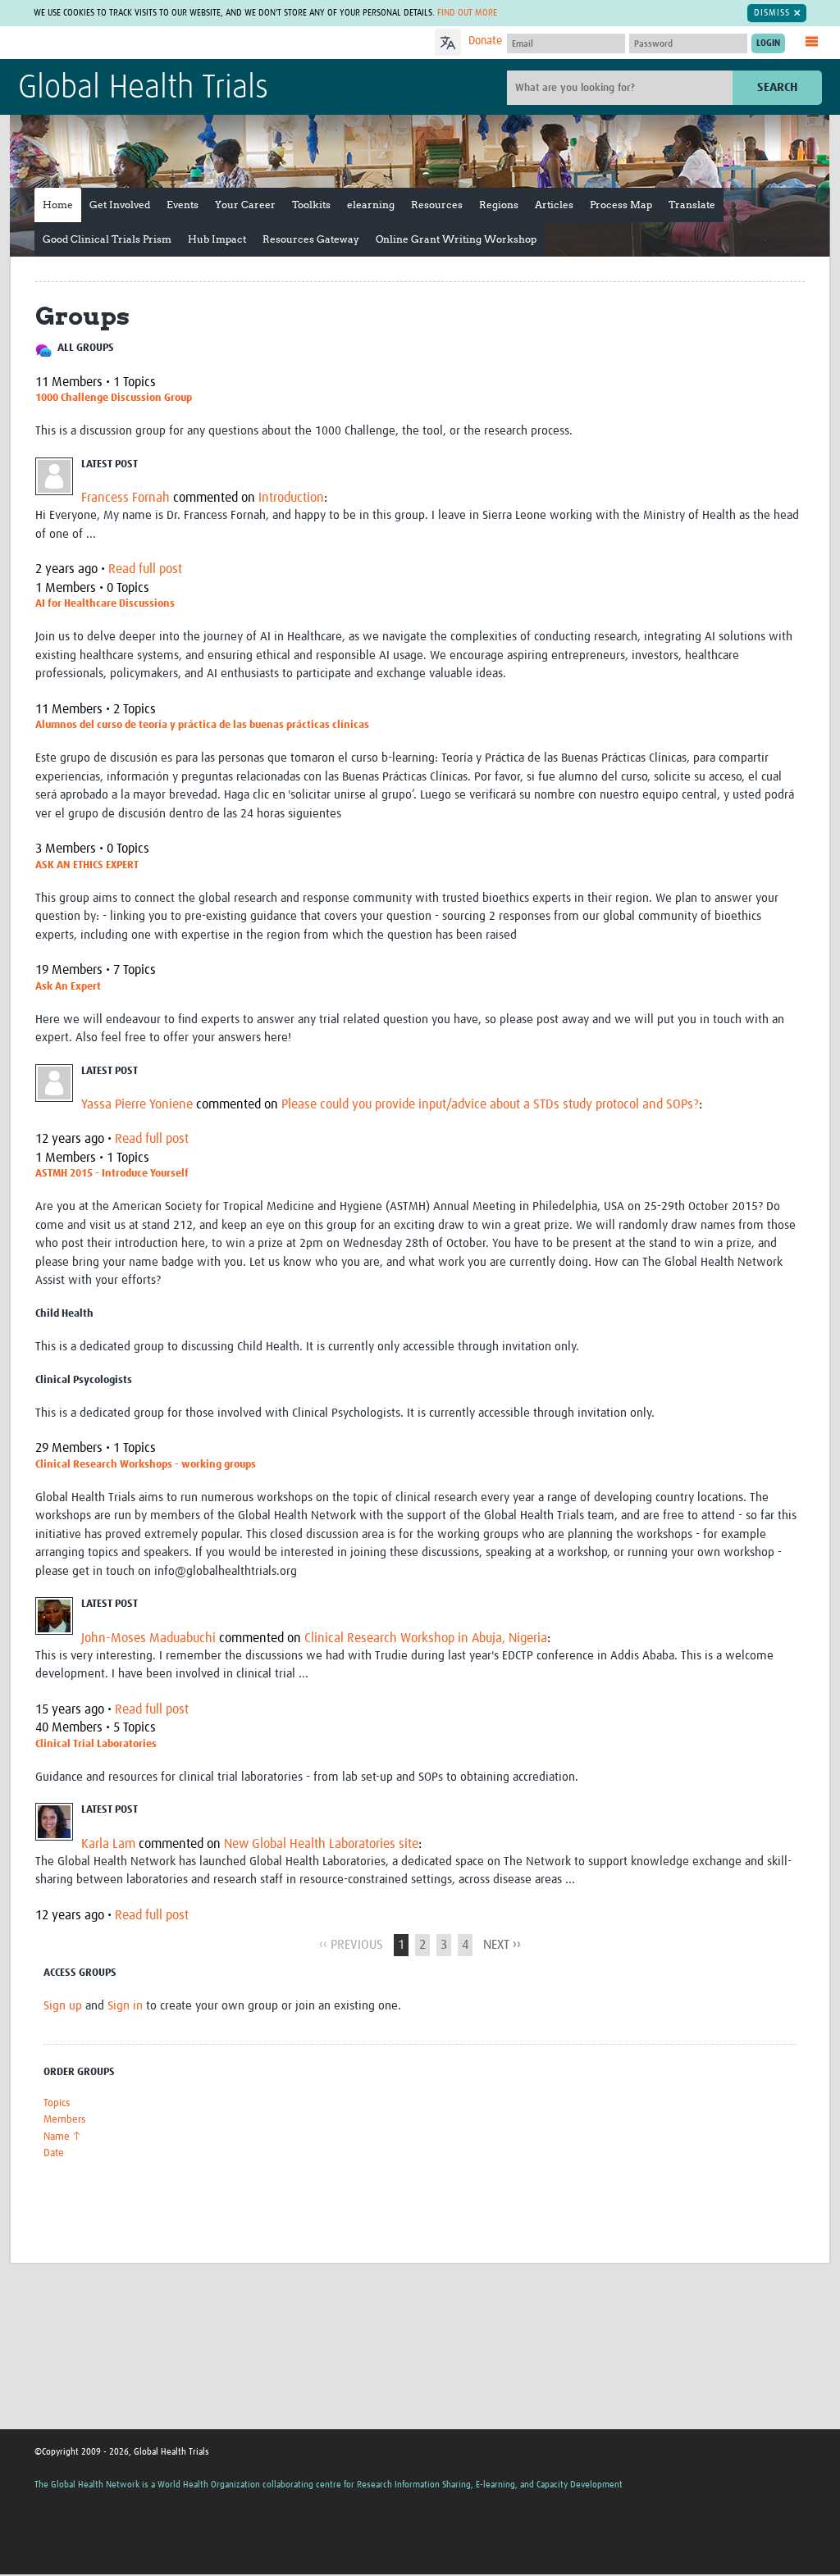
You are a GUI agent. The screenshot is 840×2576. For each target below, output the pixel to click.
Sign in (125, 2006)
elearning (371, 205)
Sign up (63, 2006)
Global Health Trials (143, 89)
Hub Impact (217, 239)
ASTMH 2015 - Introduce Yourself (112, 1174)
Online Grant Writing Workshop (456, 239)
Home (58, 205)
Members (64, 2120)
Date (54, 2153)
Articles (554, 205)
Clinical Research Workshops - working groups (146, 1465)
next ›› (502, 1945)
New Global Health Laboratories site (321, 1844)
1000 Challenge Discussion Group (114, 398)
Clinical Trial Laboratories (96, 1744)
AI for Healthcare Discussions (105, 604)
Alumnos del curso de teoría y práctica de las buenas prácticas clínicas (202, 725)
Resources (437, 205)
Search (777, 87)
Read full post (145, 569)
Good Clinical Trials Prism (107, 239)
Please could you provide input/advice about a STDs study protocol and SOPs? (490, 1104)
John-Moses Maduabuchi (148, 1638)
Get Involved (120, 205)
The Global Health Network (140, 43)
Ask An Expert (68, 987)
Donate (485, 41)
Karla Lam (108, 1844)
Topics (57, 2103)
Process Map (621, 205)
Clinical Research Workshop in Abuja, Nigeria (426, 1638)
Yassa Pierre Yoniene (137, 1104)
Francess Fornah (126, 498)
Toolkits (311, 205)
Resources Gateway (311, 239)
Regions (499, 205)
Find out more (467, 13)
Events (183, 205)
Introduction (291, 498)
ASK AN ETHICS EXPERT (87, 865)
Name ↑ (62, 2137)
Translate (692, 205)
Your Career (245, 205)
